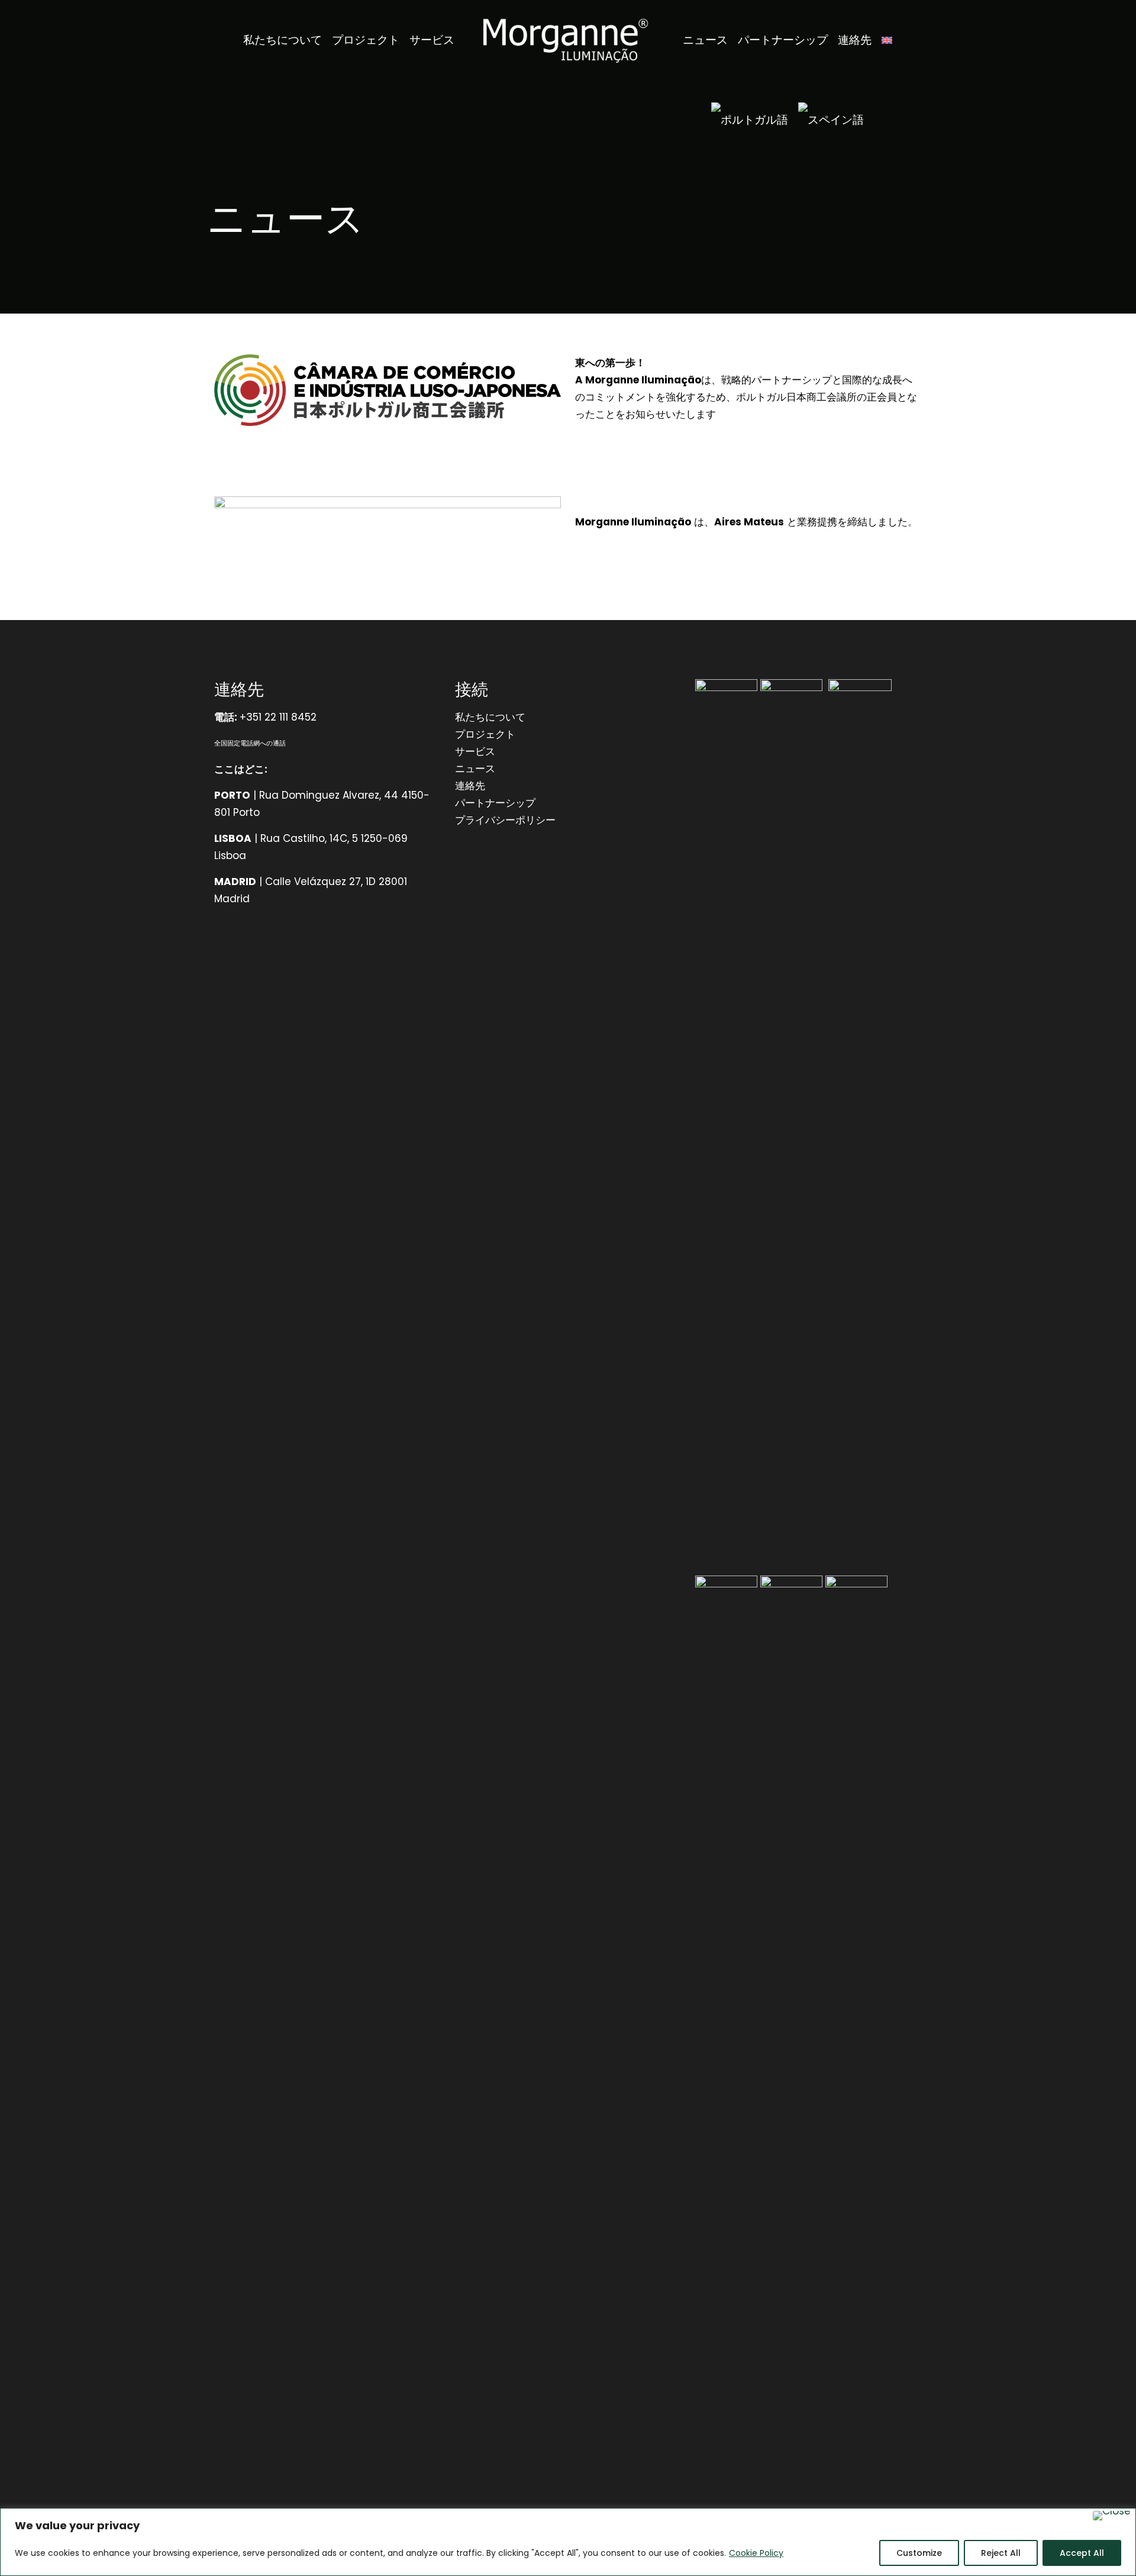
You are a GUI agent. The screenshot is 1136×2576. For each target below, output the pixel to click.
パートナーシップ (495, 803)
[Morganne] (568, 40)
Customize (919, 2553)
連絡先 (470, 786)
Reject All (1001, 2553)
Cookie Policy (756, 2553)
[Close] (1112, 2516)
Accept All (1082, 2553)
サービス (475, 751)
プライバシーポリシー (505, 820)
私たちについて (490, 717)
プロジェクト (485, 734)
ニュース (475, 769)
